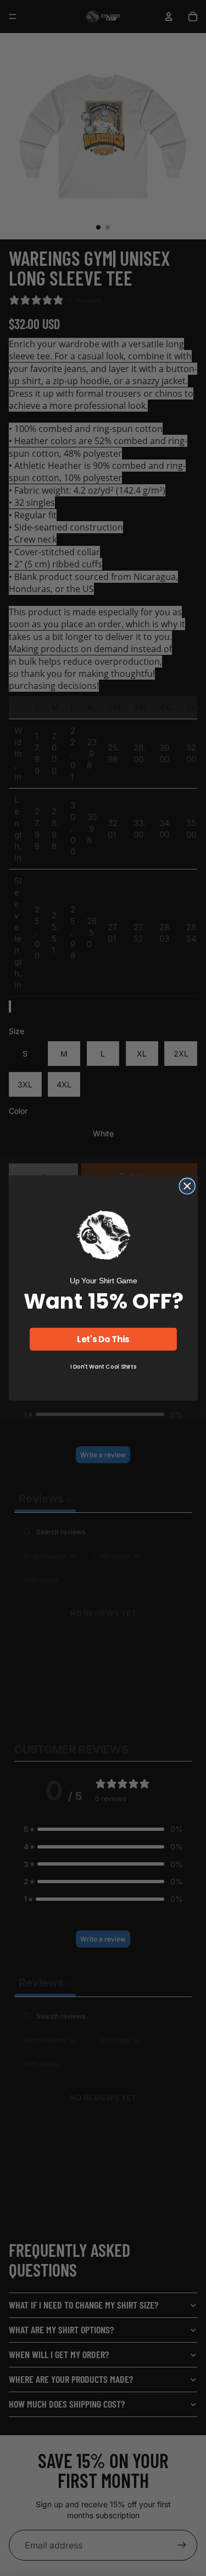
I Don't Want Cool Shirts (103, 1367)
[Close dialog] (187, 1186)
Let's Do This (103, 1339)
